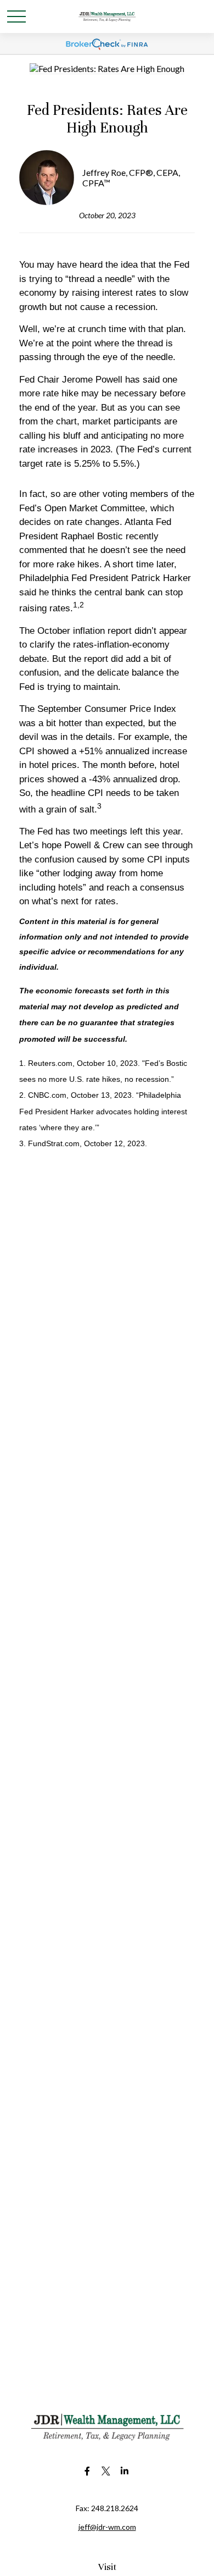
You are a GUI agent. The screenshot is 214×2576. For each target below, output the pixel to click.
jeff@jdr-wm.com (107, 2527)
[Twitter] (106, 2471)
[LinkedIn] (125, 2471)
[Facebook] (88, 2471)
